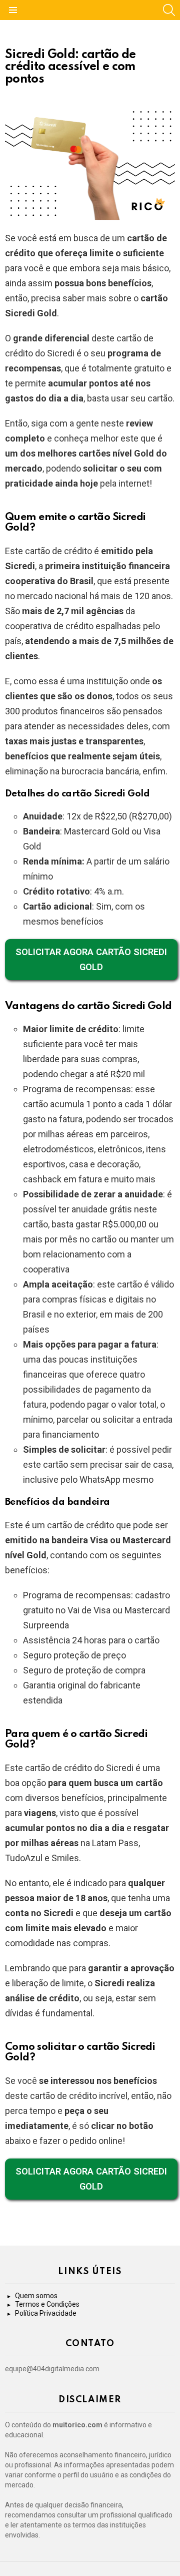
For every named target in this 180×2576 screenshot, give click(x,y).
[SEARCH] (169, 10)
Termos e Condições (47, 2304)
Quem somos (36, 2296)
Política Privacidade (46, 2313)
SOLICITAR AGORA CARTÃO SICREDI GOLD (91, 959)
